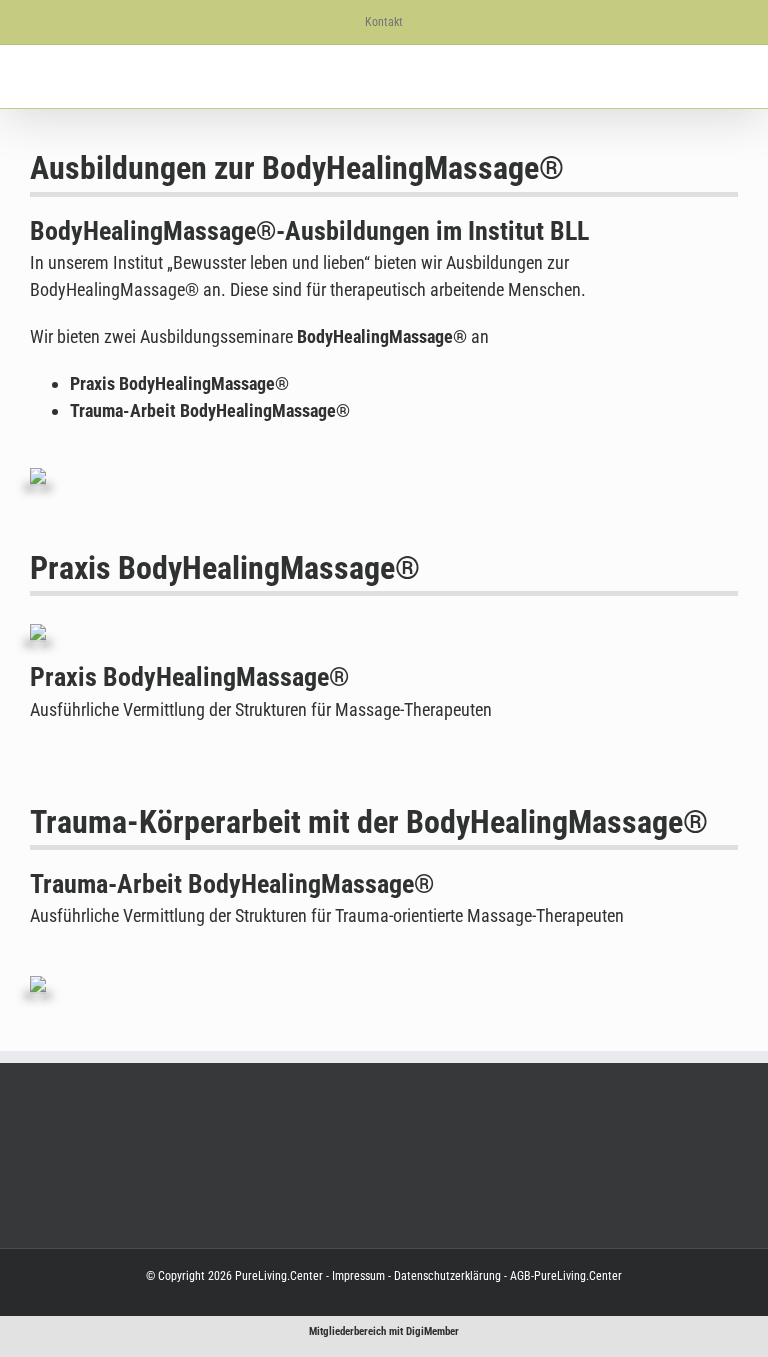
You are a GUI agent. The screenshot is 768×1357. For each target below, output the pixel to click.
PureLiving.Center (279, 1276)
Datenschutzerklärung (446, 1276)
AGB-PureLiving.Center (564, 1276)
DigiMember (432, 1331)
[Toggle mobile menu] (730, 76)
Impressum (358, 1276)
